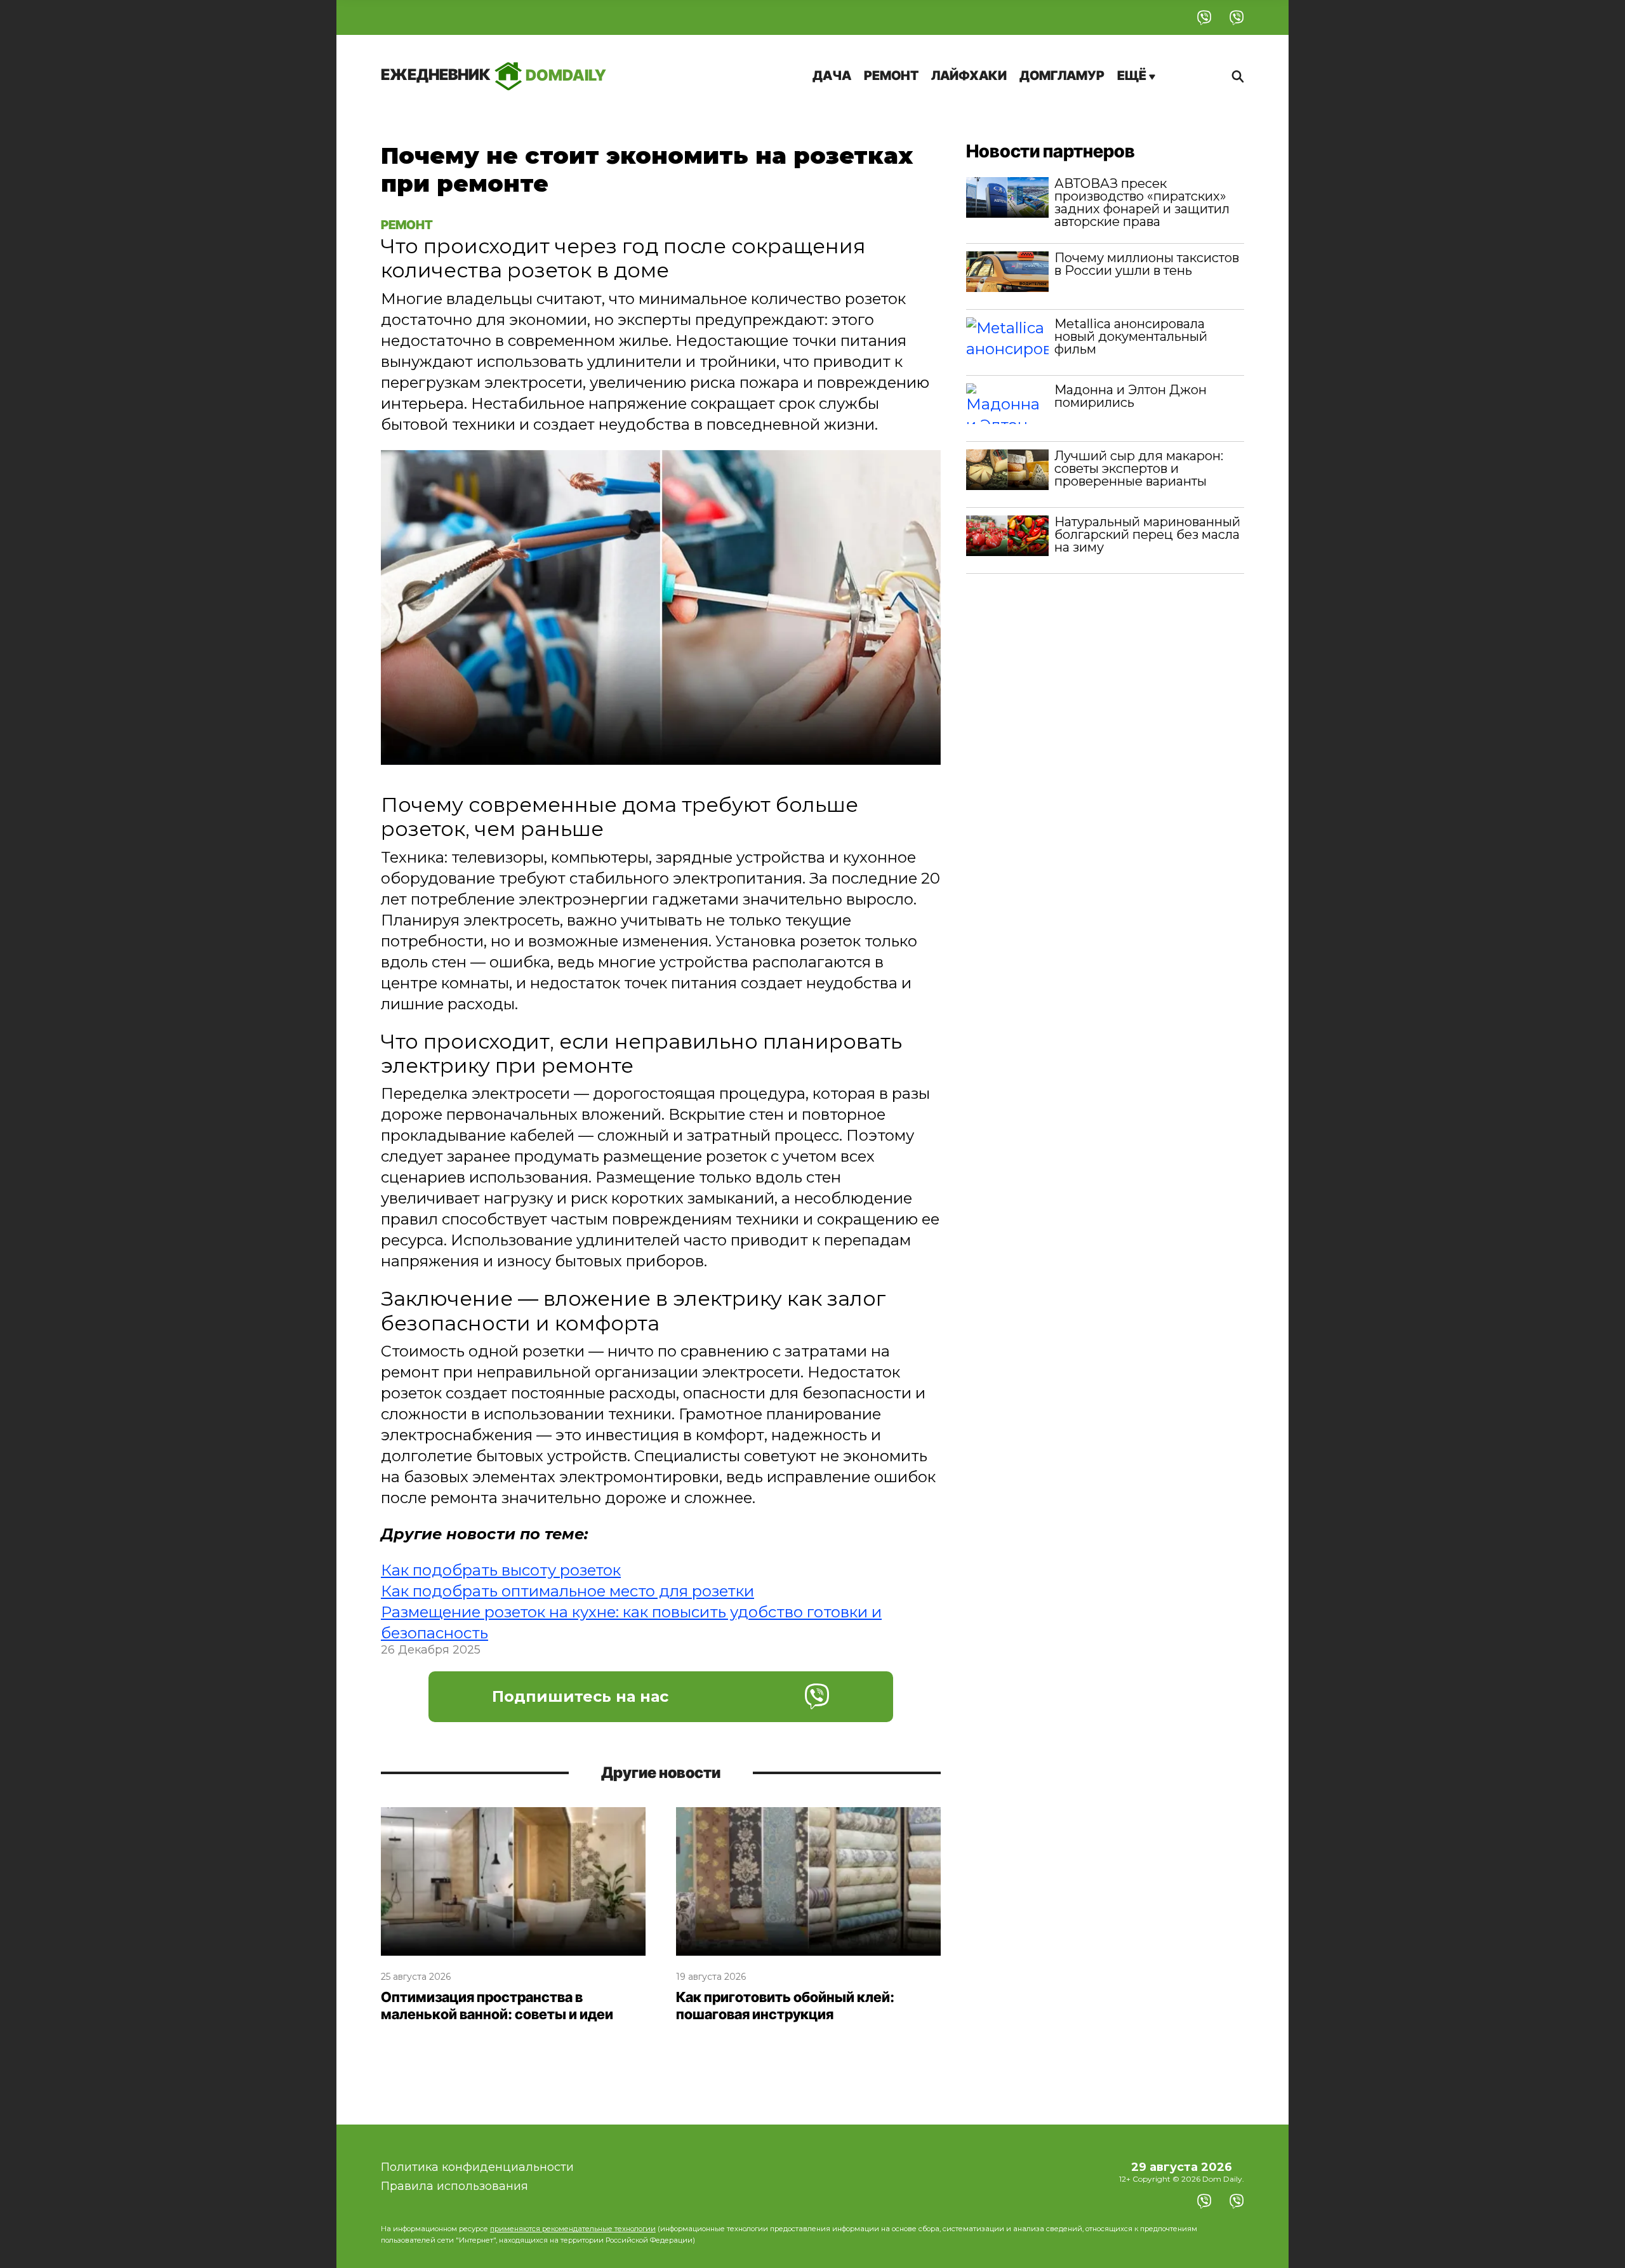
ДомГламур (1062, 76)
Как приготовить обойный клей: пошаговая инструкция (785, 2006)
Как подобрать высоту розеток (501, 1570)
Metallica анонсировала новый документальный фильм (1131, 336)
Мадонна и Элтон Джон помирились (1131, 396)
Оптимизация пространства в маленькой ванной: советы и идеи (497, 2006)
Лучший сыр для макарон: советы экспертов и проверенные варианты (1139, 468)
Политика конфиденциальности (477, 2167)
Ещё (1133, 76)
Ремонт (891, 76)
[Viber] (1204, 17)
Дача (832, 76)
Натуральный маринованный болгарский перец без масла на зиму (1147, 534)
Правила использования (454, 2186)
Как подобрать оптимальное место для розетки (567, 1591)
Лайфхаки (969, 76)
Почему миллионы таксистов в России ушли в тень (1147, 264)
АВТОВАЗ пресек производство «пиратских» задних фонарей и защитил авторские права (1142, 202)
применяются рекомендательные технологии (573, 2229)
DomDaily (494, 75)
